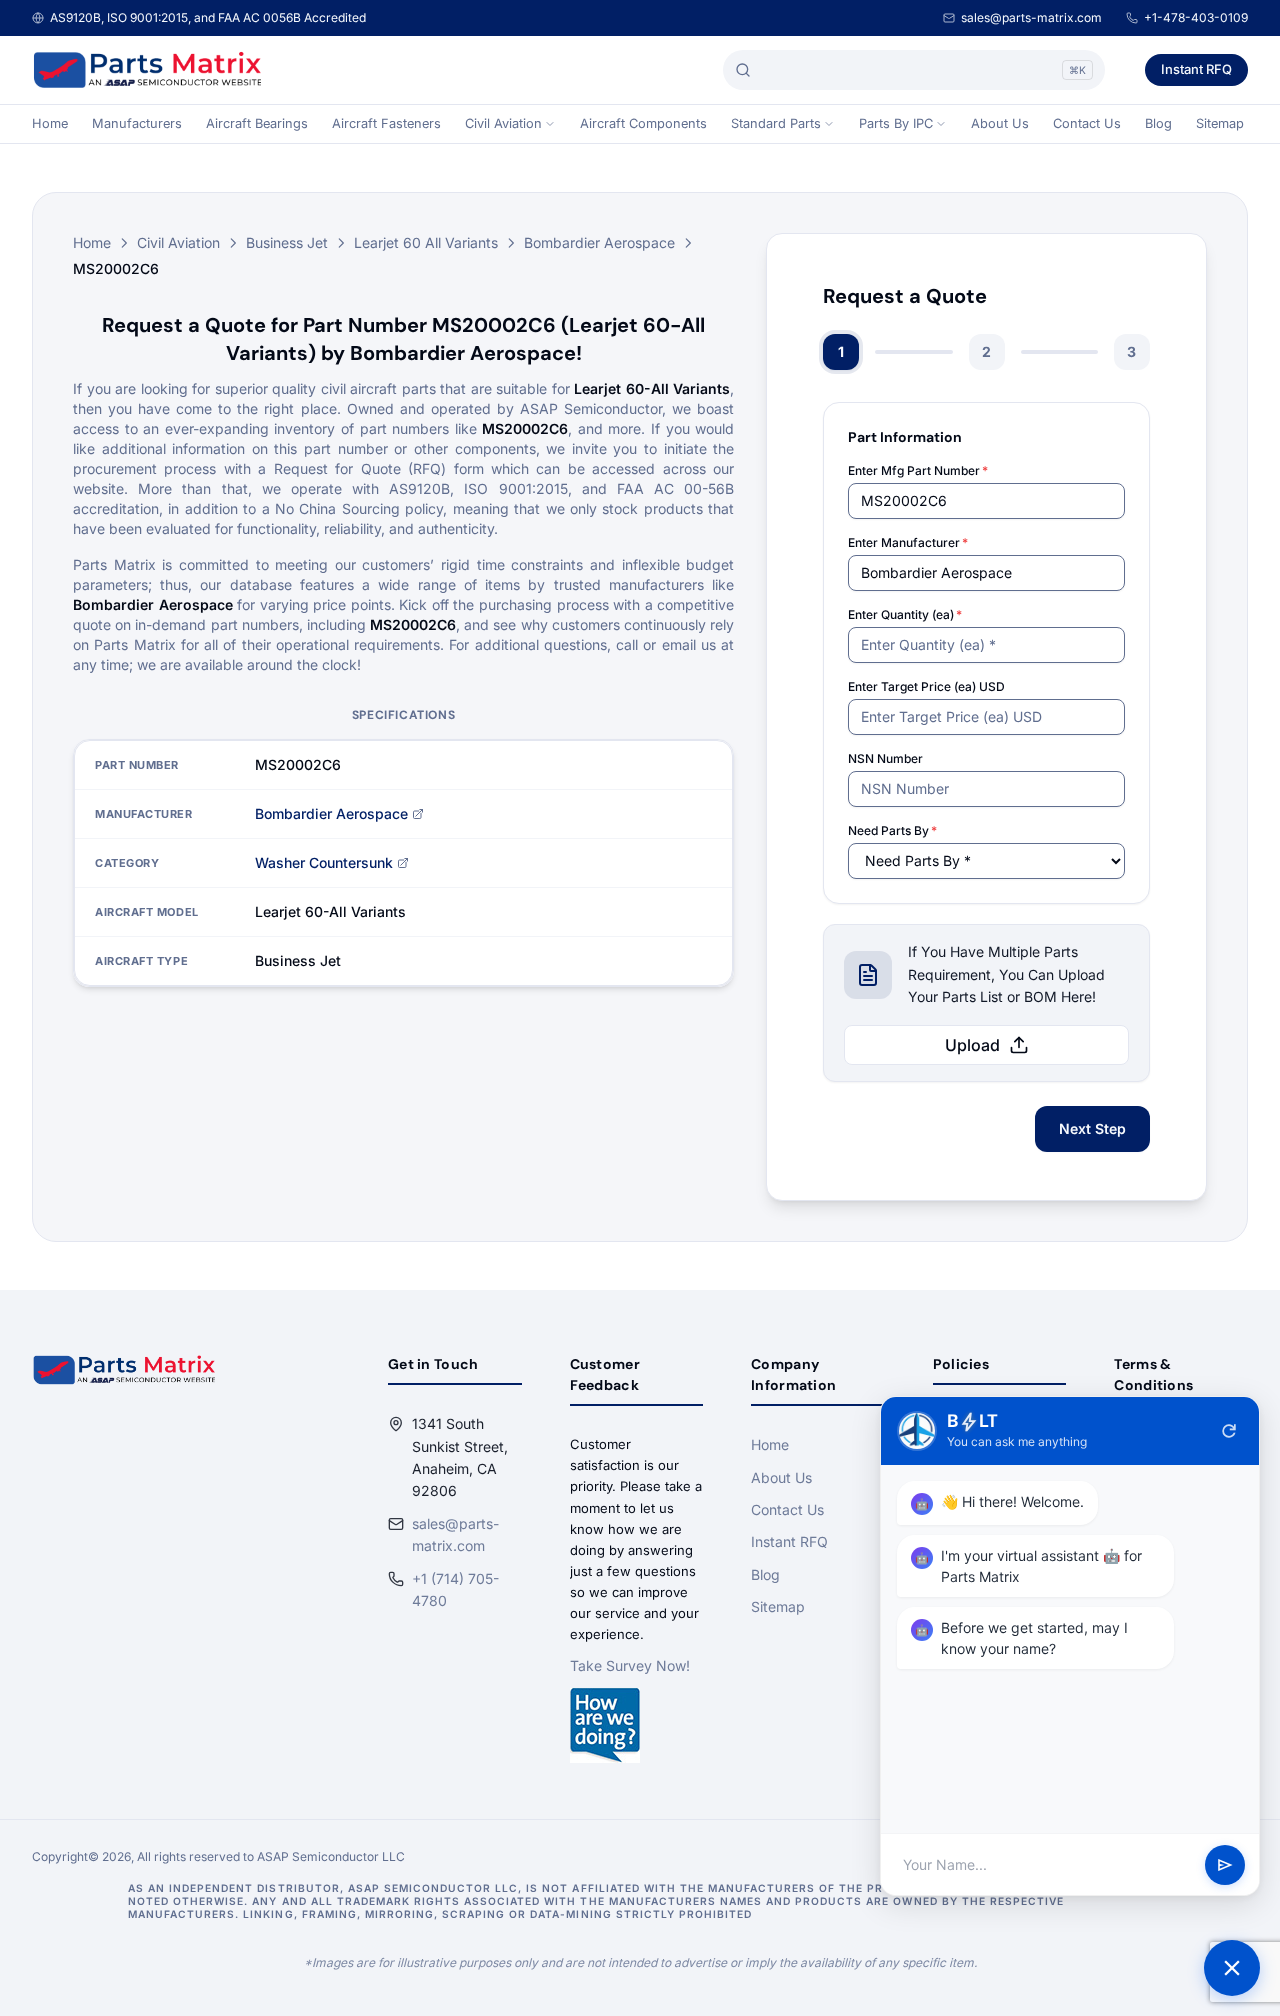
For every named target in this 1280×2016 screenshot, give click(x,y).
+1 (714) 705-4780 (455, 1589)
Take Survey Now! (630, 1665)
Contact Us (1087, 123)
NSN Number (885, 758)
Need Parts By (892, 830)
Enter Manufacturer (908, 542)
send (1225, 1865)
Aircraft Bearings (257, 123)
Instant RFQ (1196, 69)
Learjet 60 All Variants (426, 242)
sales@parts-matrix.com (1031, 17)
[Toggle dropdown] (550, 124)
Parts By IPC (896, 123)
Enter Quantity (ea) (905, 614)
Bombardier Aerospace (599, 242)
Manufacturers (137, 123)
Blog (1158, 123)
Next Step (1092, 1128)
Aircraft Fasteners (386, 123)
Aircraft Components (643, 123)
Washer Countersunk (324, 862)
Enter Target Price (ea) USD (926, 686)
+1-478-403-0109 (1196, 17)
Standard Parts (776, 123)
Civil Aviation (503, 123)
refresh (1229, 1431)
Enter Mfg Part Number (918, 470)
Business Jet (287, 242)
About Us (1000, 123)
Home (50, 123)
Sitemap (1220, 123)
